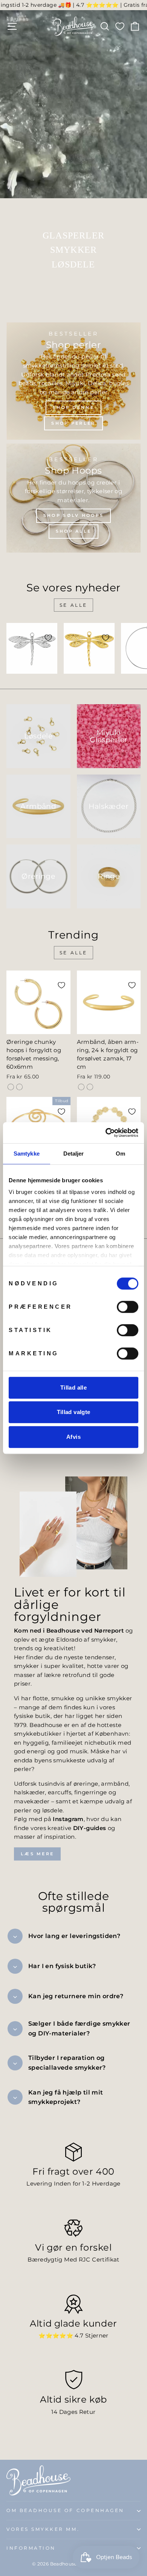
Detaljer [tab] (74, 1154)
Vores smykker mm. (43, 2529)
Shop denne (73, 407)
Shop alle (74, 531)
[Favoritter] (120, 26)
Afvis (73, 1437)
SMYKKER (73, 250)
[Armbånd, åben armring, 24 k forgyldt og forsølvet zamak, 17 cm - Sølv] (90, 1087)
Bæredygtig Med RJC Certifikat (73, 2260)
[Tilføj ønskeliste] (48, 638)
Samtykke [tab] (27, 1154)
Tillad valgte (74, 1412)
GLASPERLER (73, 235)
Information (31, 2548)
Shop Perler (73, 423)
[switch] (128, 1307)
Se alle (73, 605)
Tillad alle (73, 1387)
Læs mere (37, 1854)
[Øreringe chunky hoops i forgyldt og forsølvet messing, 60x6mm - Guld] (11, 1087)
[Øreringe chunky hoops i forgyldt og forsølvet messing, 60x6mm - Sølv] (19, 1087)
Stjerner (97, 2336)
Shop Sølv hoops (74, 515)
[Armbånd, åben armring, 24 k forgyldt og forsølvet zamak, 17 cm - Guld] (81, 1087)
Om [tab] (120, 1154)
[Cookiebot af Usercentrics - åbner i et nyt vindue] (106, 1133)
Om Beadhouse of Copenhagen (65, 2511)
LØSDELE (73, 264)
